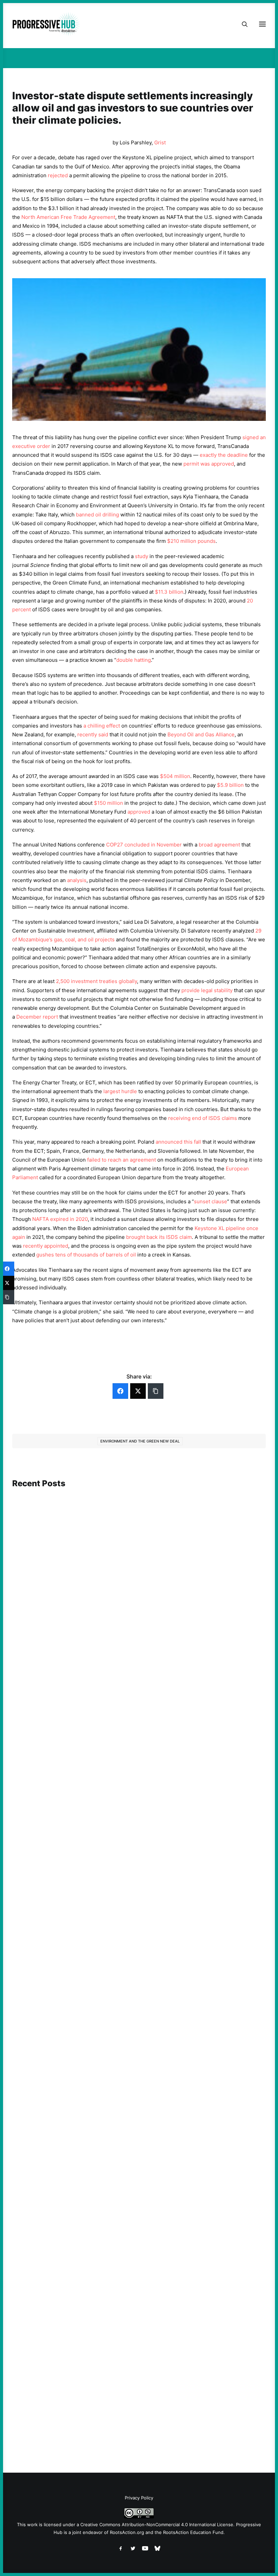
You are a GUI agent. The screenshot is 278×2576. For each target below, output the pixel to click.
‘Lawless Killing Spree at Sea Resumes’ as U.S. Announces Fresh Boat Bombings (117, 2414)
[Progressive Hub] (46, 24)
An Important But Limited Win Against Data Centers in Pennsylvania (104, 2160)
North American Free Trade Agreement (68, 217)
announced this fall (178, 1142)
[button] (139, 1560)
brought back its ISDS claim (159, 1237)
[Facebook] (120, 1391)
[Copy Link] (156, 1391)
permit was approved (209, 464)
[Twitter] (138, 1391)
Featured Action (45, 1875)
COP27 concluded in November (144, 845)
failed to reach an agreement (122, 1160)
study (142, 556)
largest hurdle (120, 1091)
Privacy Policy (139, 2498)
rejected (58, 175)
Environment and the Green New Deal (140, 1441)
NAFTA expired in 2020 (60, 1219)
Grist (160, 142)
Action (34, 1648)
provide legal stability (207, 990)
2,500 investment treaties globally (96, 981)
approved (138, 812)
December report (37, 1017)
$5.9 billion (230, 785)
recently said (93, 734)
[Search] (242, 24)
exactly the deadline (224, 455)
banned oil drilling (97, 515)
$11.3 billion (169, 592)
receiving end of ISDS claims (203, 1118)
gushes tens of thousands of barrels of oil (86, 1255)
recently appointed (46, 1246)
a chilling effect (102, 726)
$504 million (175, 776)
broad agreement (219, 845)
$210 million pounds (191, 541)
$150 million (108, 803)
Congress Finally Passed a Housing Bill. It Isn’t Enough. (88, 1658)
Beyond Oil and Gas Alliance (201, 734)
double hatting (134, 660)
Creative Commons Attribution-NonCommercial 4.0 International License (157, 2524)
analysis (77, 880)
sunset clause (211, 1201)
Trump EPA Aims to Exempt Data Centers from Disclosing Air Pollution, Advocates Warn (127, 1885)
